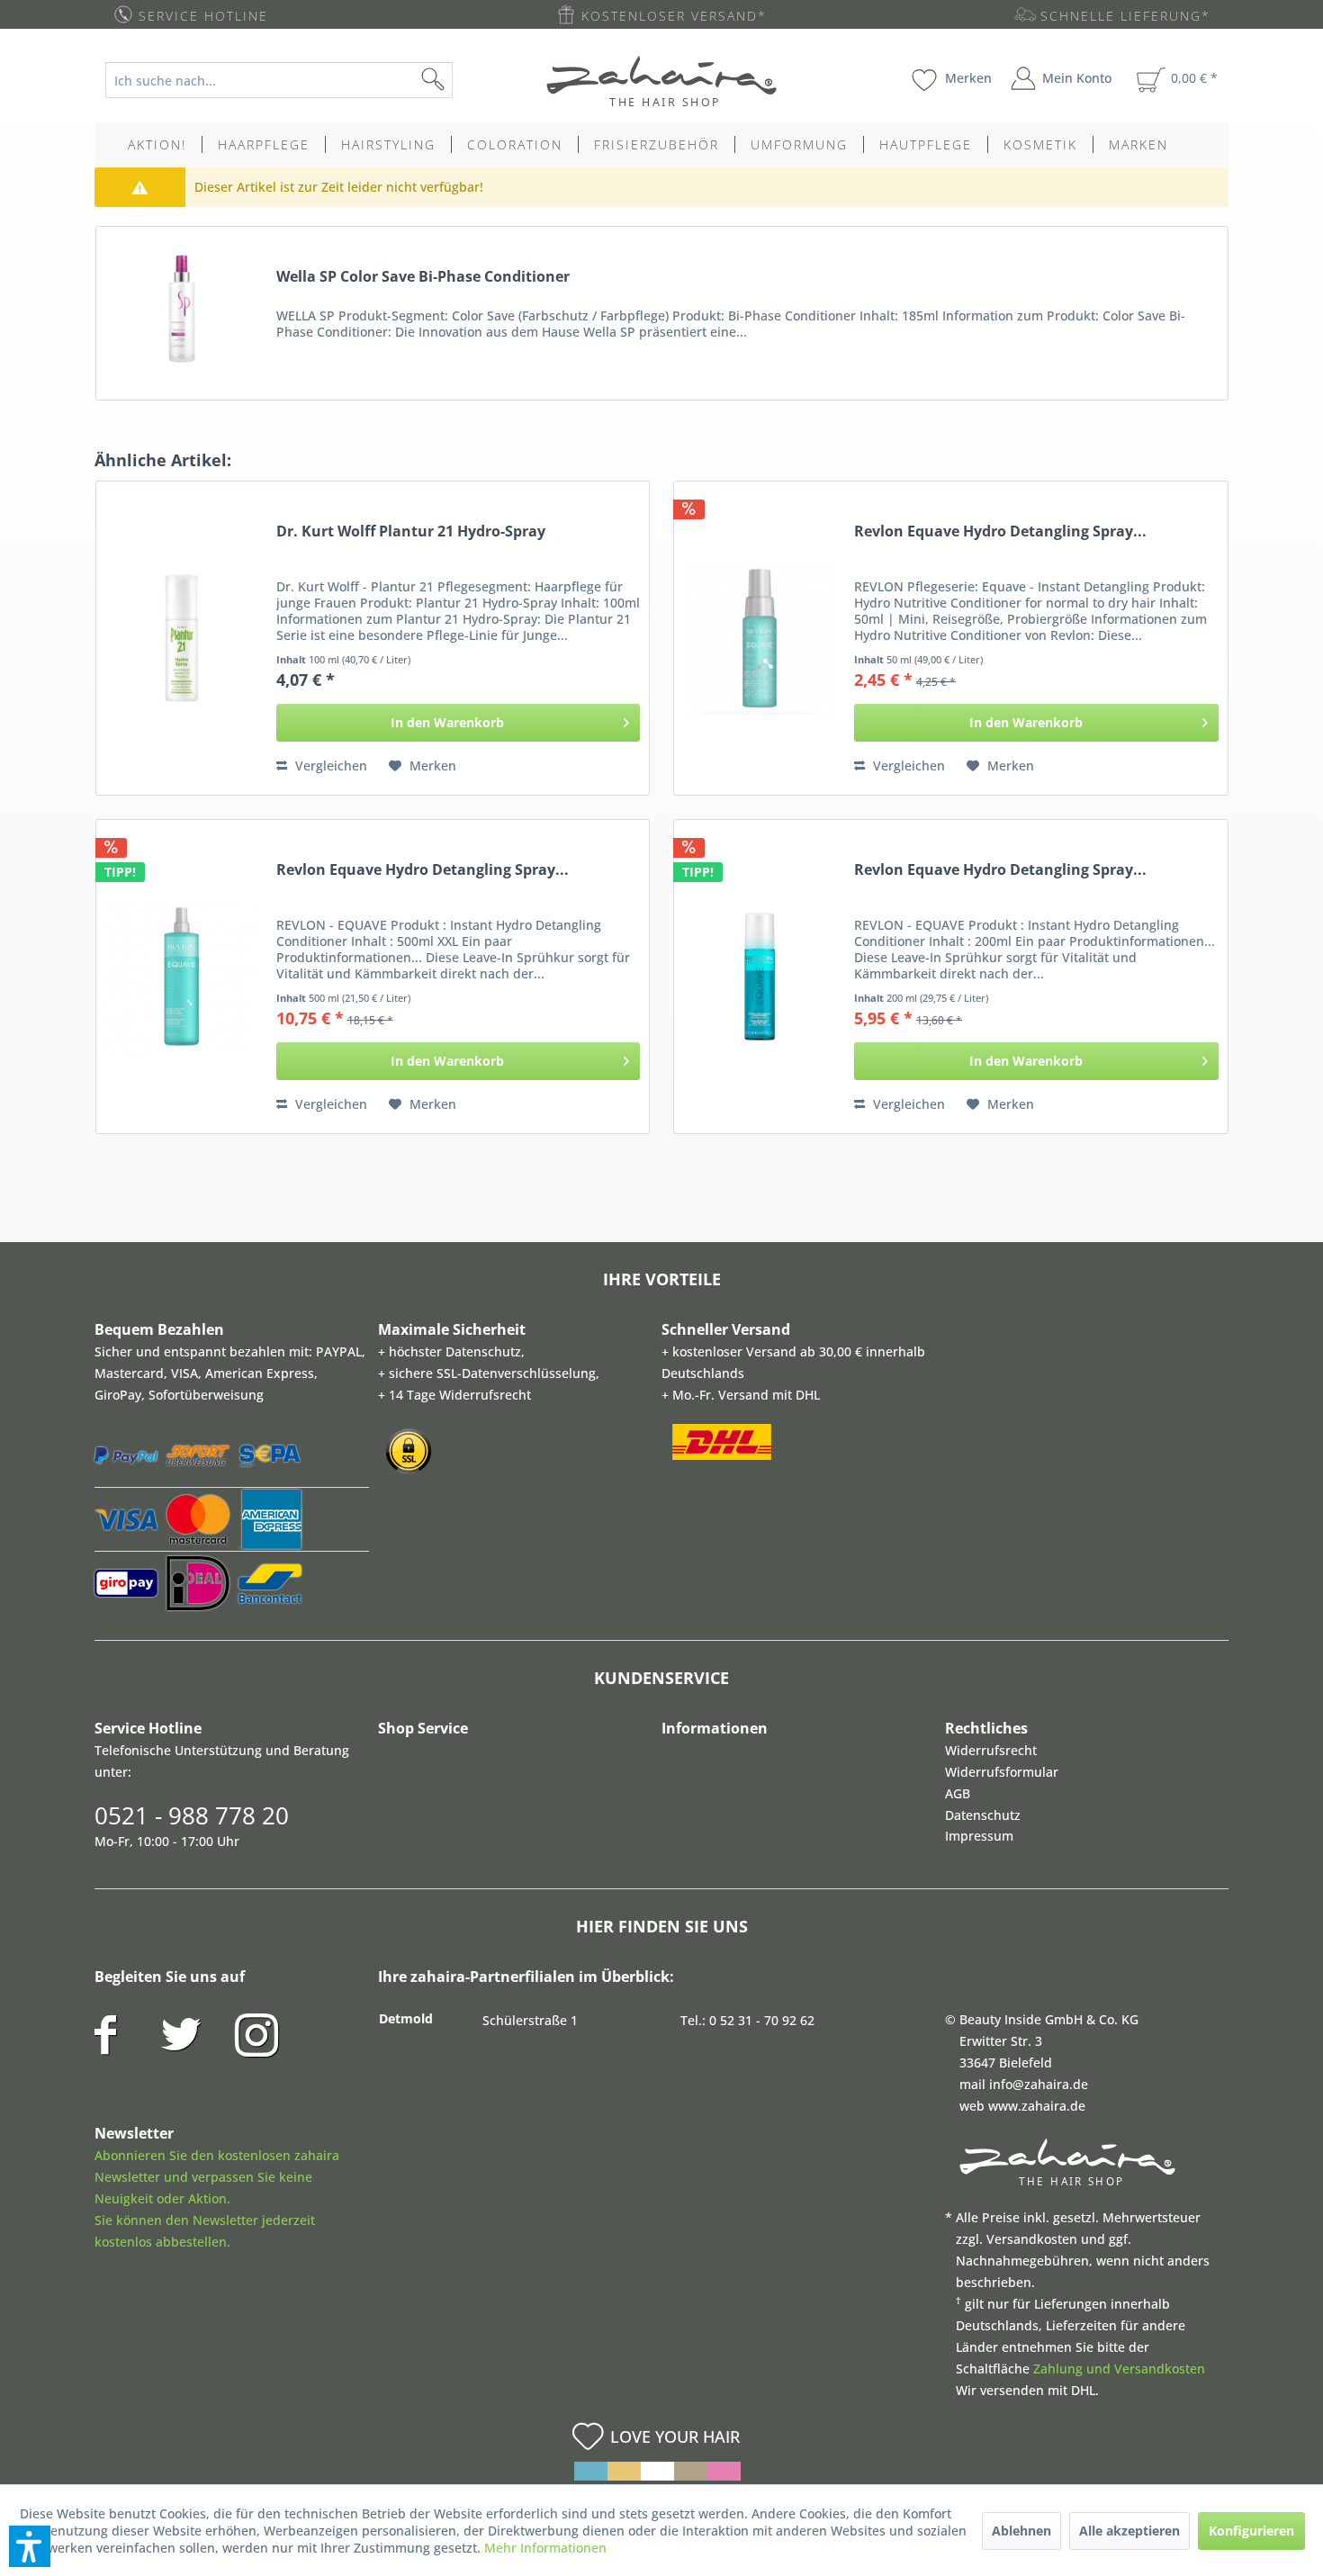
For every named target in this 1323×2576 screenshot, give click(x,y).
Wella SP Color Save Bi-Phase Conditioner (423, 277)
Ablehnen (1021, 2531)
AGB (958, 1793)
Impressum (979, 1836)
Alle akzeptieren (1129, 2531)
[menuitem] (293, 80)
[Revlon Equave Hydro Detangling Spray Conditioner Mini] (760, 638)
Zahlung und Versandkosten (1119, 2369)
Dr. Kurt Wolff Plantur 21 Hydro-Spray (411, 531)
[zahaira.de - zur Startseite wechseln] (661, 81)
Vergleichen (329, 766)
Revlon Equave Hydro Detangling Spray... (1000, 531)
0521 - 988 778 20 (192, 1815)
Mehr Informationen (545, 2548)
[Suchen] (462, 80)
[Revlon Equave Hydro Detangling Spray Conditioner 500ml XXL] (182, 977)
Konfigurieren (1251, 2531)
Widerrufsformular (1002, 1772)
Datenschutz (983, 1815)
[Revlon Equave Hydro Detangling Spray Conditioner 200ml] (760, 977)
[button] (30, 2546)
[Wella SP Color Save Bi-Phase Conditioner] (182, 309)
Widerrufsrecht (991, 1750)
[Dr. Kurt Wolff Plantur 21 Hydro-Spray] (182, 638)
